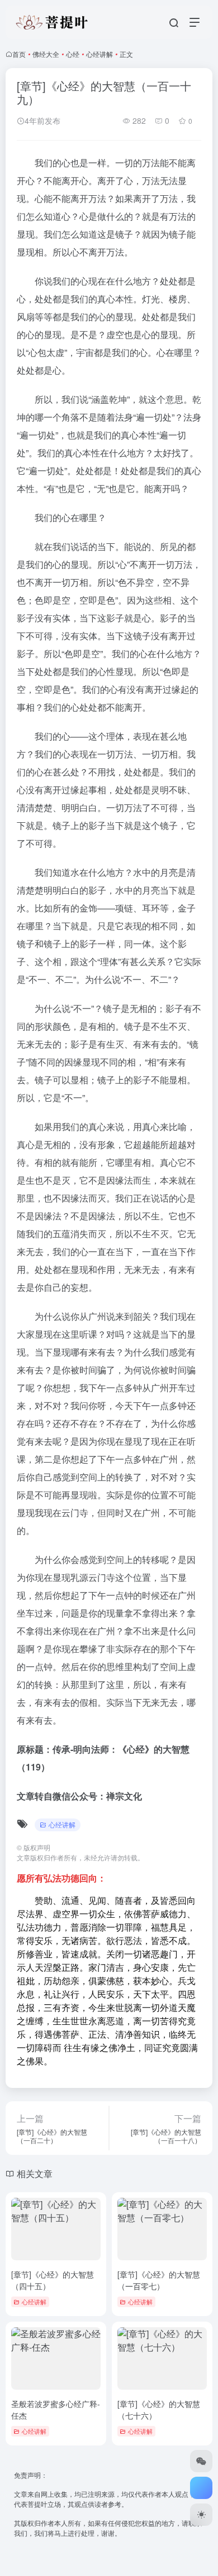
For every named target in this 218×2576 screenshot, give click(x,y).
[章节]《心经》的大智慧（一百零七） (159, 2280)
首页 (19, 54)
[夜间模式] (201, 2515)
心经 (73, 54)
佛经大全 (46, 54)
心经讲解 (99, 54)
